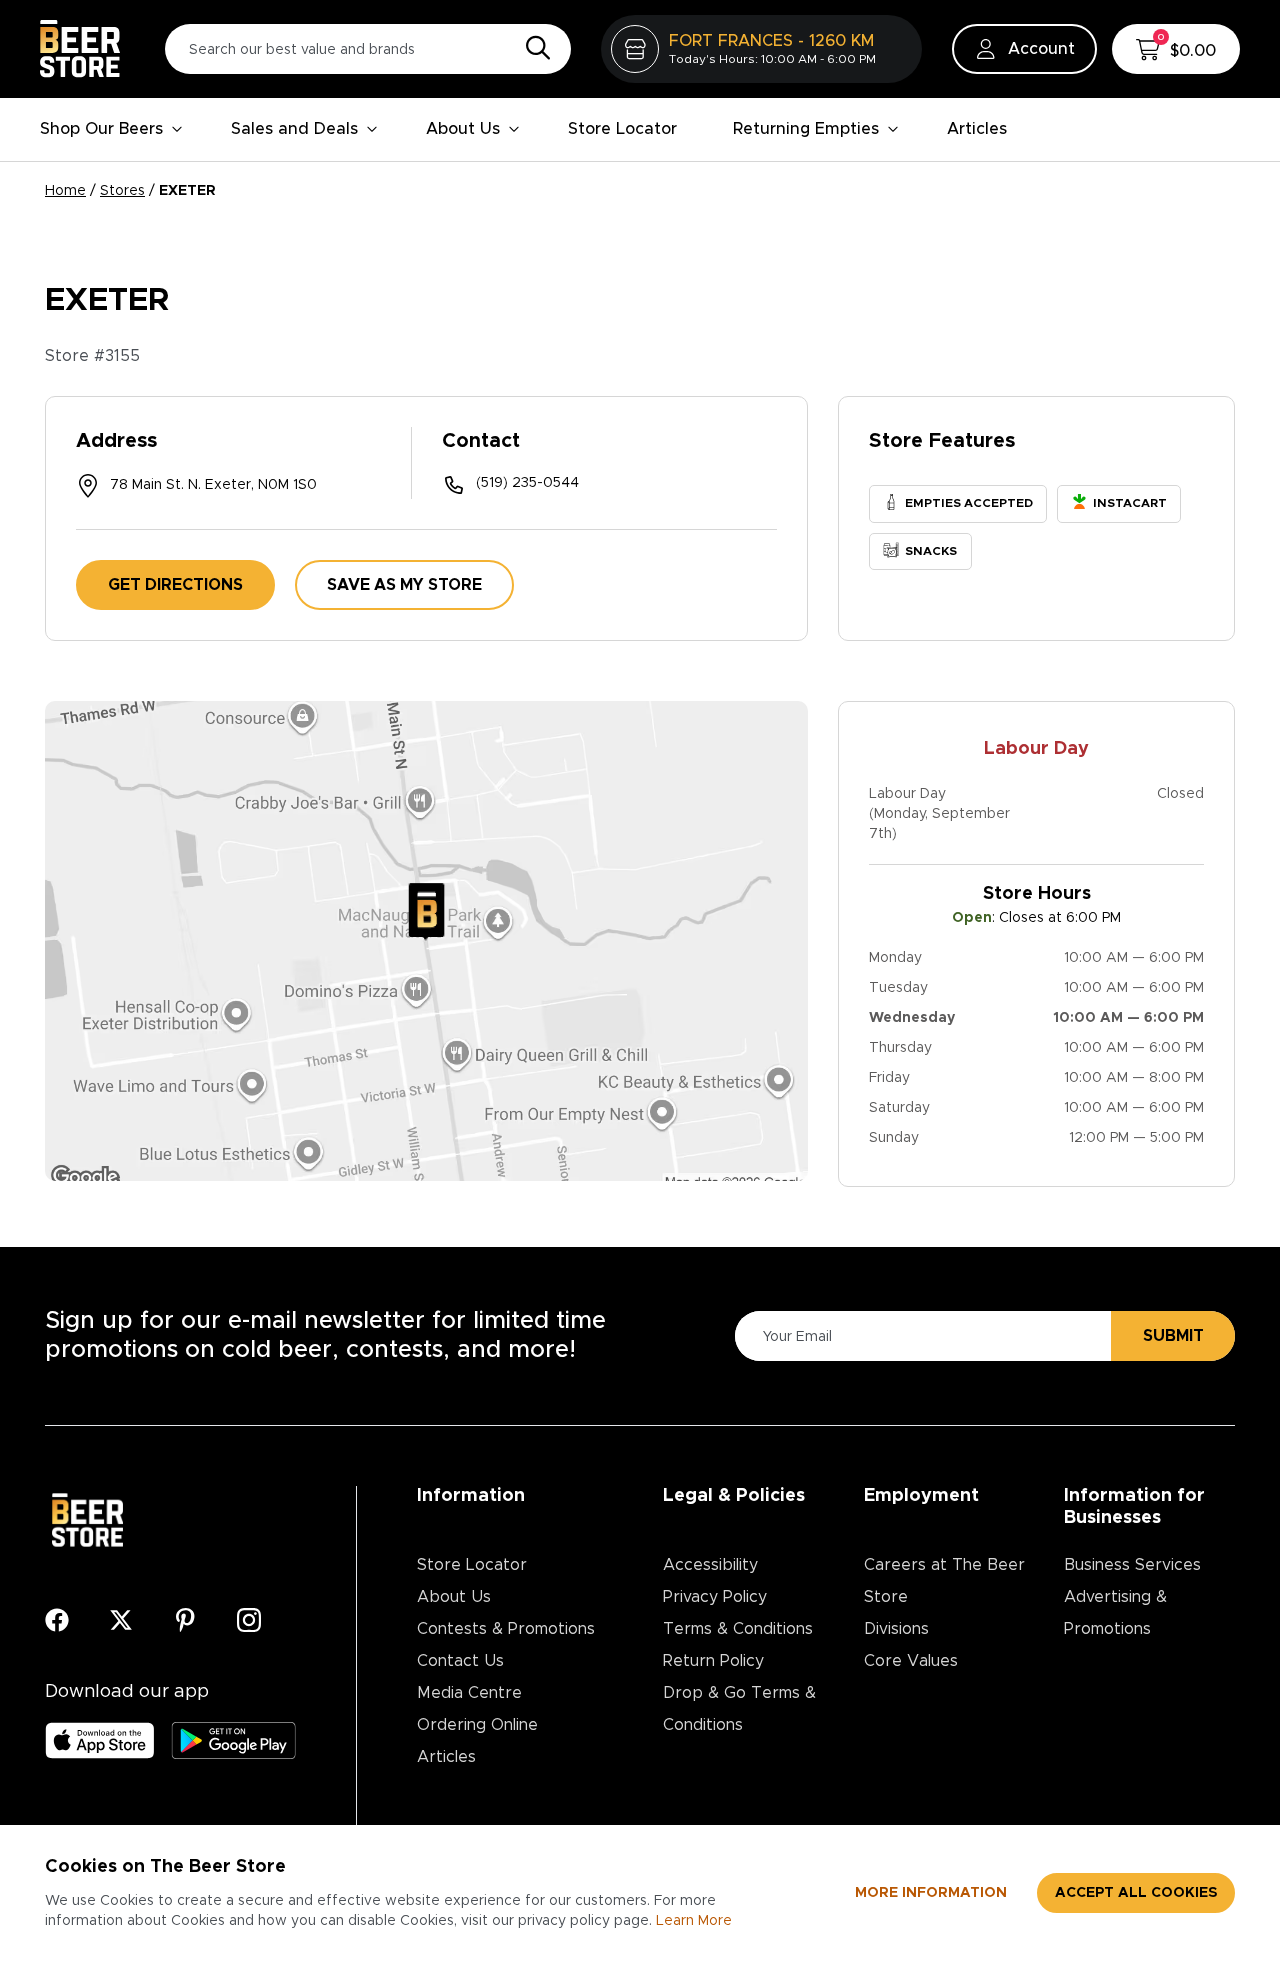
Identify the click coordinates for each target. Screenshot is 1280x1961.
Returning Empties (806, 129)
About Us (463, 129)
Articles (977, 129)
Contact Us (460, 1661)
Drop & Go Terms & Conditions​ (739, 1709)
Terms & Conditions (738, 1629)
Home (65, 191)
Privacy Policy (715, 1597)
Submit (1173, 1336)
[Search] (533, 49)
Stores (122, 191)
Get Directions (175, 585)
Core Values (911, 1661)
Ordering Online (477, 1725)
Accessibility (710, 1565)
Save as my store (404, 585)
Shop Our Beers (101, 129)
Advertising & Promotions (1115, 1613)
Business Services (1132, 1565)
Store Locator (622, 129)
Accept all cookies (1136, 1893)
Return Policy (713, 1661)
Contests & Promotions (506, 1629)
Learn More (694, 1921)
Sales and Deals (294, 129)
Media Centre (469, 1693)
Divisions (896, 1629)
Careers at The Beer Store (944, 1581)
